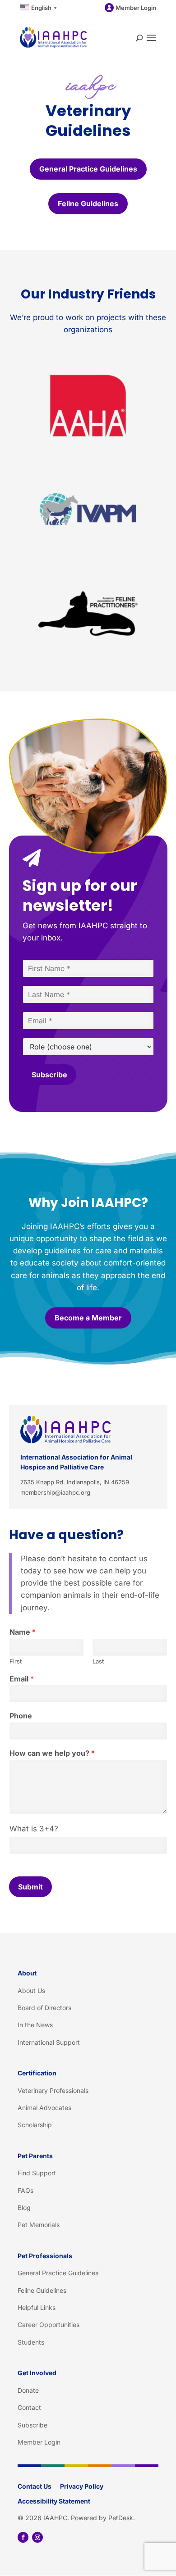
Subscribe (49, 1075)
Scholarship (35, 2125)
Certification (37, 2073)
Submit (30, 1887)
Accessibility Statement (54, 2501)
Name (23, 1632)
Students (31, 2342)
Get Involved (37, 2373)
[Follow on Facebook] (23, 2537)
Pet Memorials (39, 2225)
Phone (21, 1716)
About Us (31, 1991)
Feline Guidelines (88, 203)
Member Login (136, 8)
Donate (28, 2390)
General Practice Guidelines (88, 169)
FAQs (25, 2190)
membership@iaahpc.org (55, 1492)
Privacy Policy (82, 2486)
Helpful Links (37, 2307)
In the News (35, 2025)
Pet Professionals (45, 2256)
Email (22, 1679)
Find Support (37, 2173)
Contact (29, 2407)
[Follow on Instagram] (37, 2537)
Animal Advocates (44, 2108)
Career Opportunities (49, 2325)
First (16, 1661)
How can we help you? (52, 1753)
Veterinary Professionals (53, 2090)
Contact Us (35, 2486)
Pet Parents (35, 2156)
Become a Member (88, 1318)
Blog (24, 2208)
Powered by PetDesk (102, 2518)
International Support (49, 2042)
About (27, 1973)
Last (98, 1661)
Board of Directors (44, 2008)
